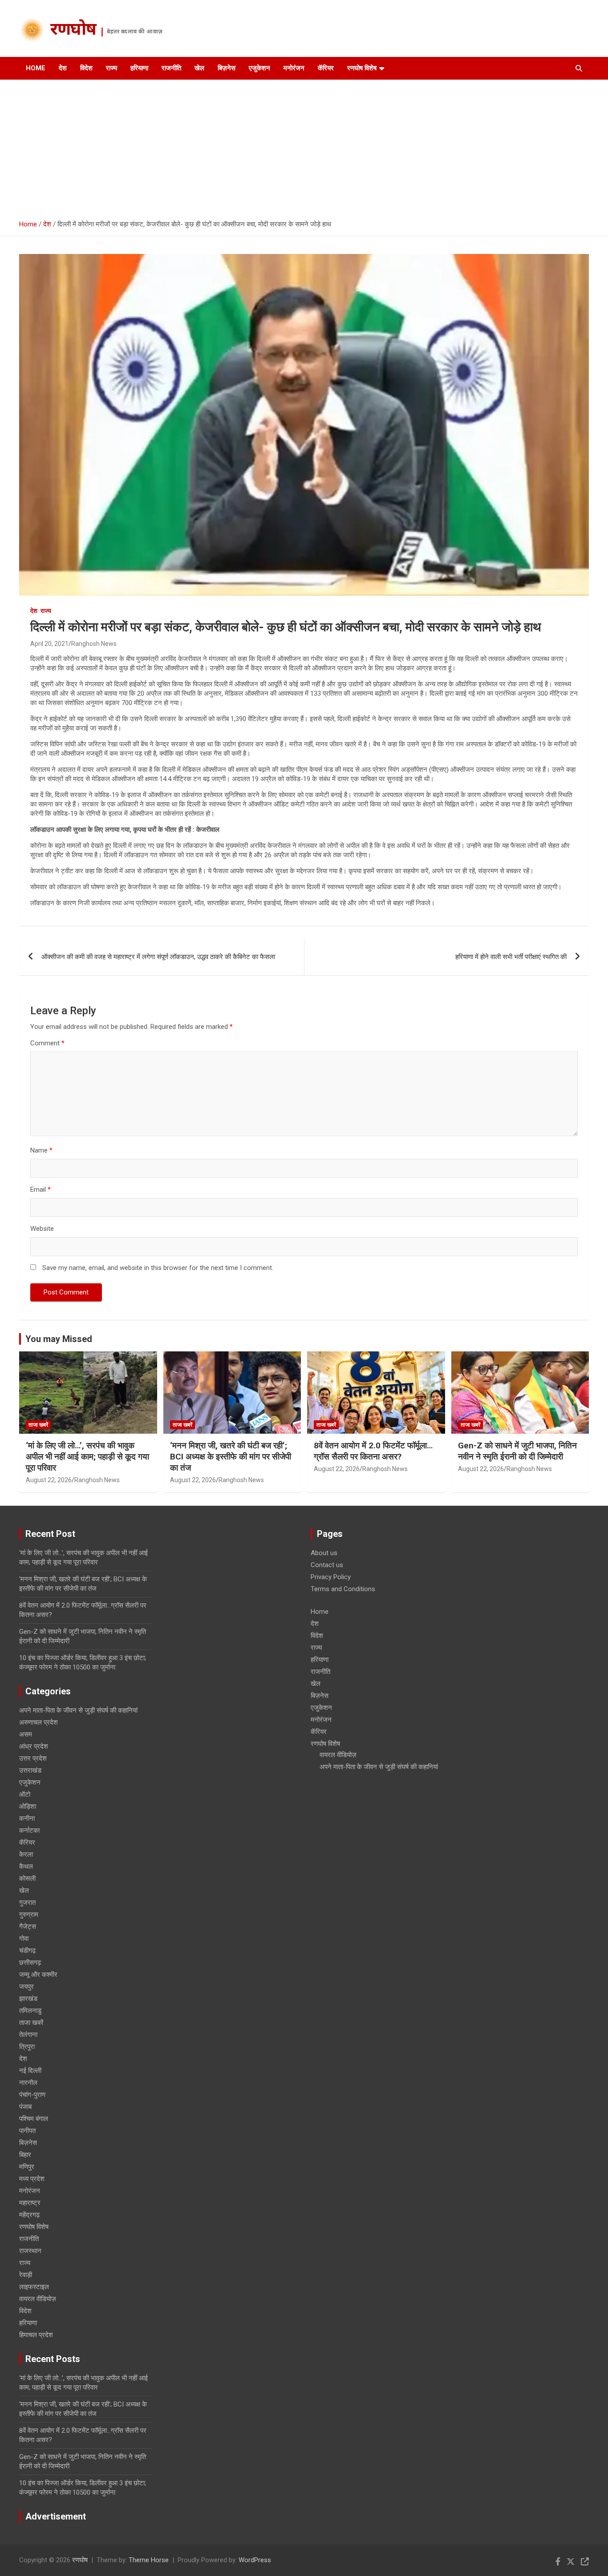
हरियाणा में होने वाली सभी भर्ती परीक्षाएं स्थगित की (511, 957)
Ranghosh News (94, 644)
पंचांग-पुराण (32, 2095)
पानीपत (27, 2131)
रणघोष (73, 31)
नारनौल (28, 2083)
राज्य (111, 68)
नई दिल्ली (30, 2071)
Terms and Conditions (343, 1589)
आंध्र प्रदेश (34, 1746)
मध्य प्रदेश (32, 2179)
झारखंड (28, 1999)
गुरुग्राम (29, 1915)
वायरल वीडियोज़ (38, 2299)
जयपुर (26, 1987)
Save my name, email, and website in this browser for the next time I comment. (158, 1268)
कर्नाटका (29, 1830)
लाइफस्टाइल (34, 2287)
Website (42, 1229)
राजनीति (171, 68)
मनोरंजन (294, 68)
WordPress (255, 2560)
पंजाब (25, 2107)
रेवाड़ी (26, 2275)
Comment (47, 1043)
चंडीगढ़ (27, 1951)
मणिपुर (27, 2167)
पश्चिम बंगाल (34, 2119)
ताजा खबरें (38, 1425)
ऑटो (25, 1794)
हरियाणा (139, 68)
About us (324, 1553)
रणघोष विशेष (362, 68)
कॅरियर (326, 68)
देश (63, 68)
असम (26, 1734)
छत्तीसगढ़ (30, 1963)
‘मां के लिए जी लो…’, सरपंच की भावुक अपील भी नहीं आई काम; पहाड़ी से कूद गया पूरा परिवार (87, 1456)
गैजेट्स (28, 1927)
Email (41, 1189)
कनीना (27, 1818)
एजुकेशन (259, 68)
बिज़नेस (227, 68)
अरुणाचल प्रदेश (39, 1722)
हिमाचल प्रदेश (36, 2335)
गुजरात (27, 1903)
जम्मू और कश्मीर (38, 1975)
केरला (26, 1854)
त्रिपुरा (27, 2047)
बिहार (25, 2155)
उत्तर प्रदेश (33, 1758)
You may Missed (59, 1339)
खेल (199, 68)
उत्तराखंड (30, 1770)
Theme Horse (149, 2560)
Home (36, 68)
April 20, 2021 (49, 644)
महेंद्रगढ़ (29, 2215)
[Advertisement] (304, 146)
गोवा (24, 1939)
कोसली (27, 1879)
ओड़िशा (28, 1806)
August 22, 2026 (49, 1480)
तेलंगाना (28, 2035)
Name (41, 1150)
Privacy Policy (331, 1577)
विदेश (86, 68)
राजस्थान (30, 2251)
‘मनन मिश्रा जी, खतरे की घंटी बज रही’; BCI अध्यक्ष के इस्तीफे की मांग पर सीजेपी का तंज (231, 1456)
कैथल (26, 1866)
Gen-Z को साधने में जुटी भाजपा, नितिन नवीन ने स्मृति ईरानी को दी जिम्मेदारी (517, 1451)
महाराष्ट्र (30, 2203)
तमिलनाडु (30, 2011)
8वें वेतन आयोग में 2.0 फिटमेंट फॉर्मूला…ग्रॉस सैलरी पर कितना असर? (373, 1451)
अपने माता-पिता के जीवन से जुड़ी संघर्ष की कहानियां (78, 1710)
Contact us (327, 1565)
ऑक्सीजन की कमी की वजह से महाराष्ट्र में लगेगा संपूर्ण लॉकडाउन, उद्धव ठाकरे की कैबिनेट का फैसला (158, 957)
